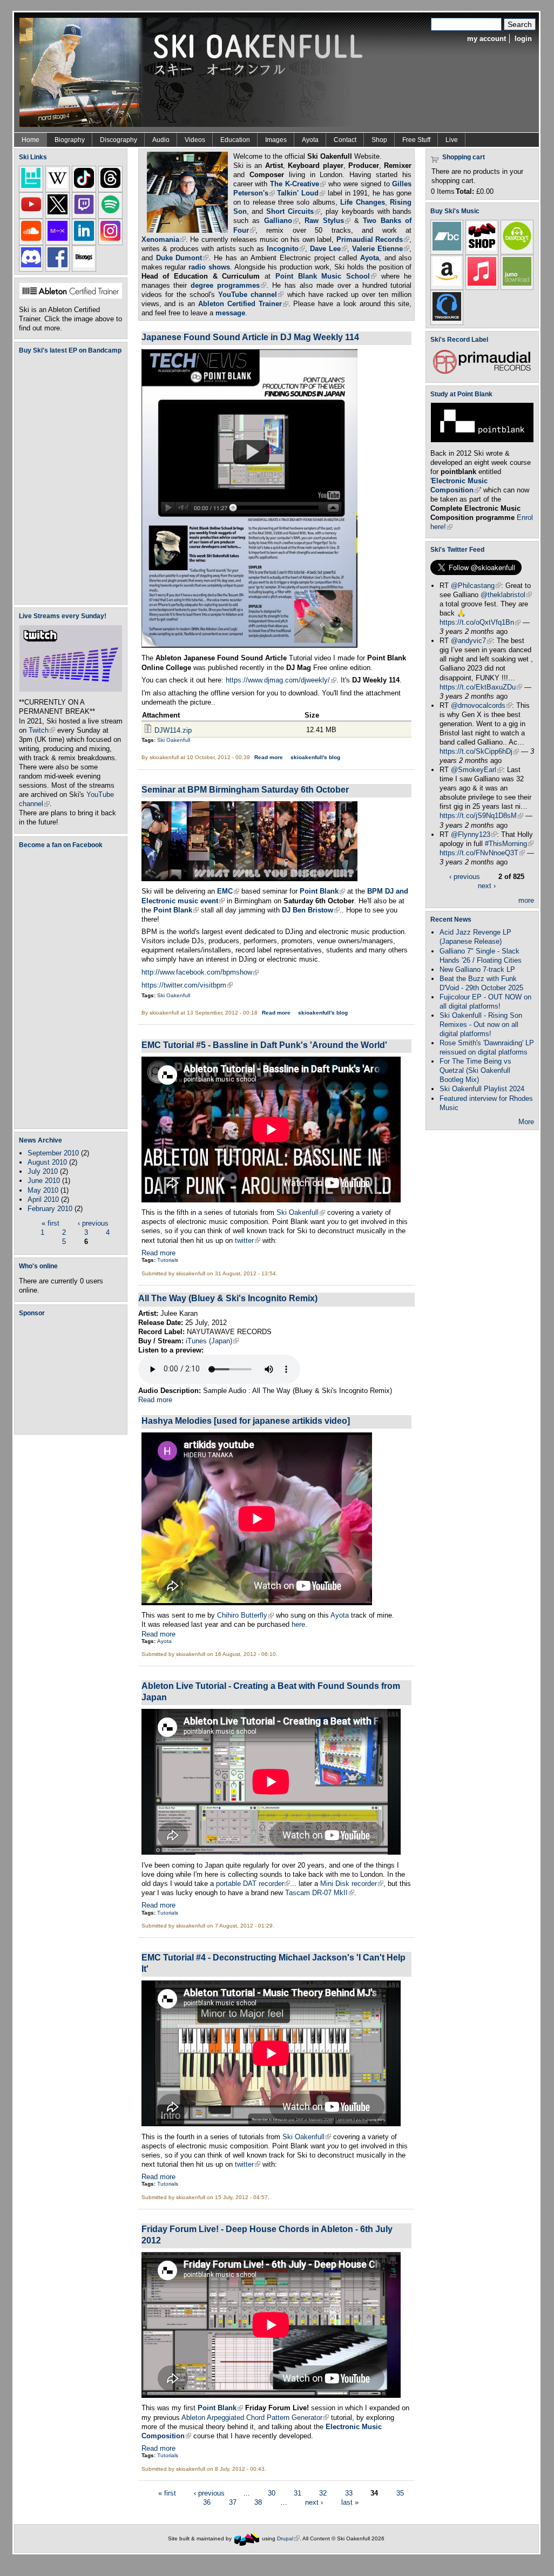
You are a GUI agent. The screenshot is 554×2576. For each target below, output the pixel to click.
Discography (119, 140)
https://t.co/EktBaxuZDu (481, 687)
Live (452, 140)
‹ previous (93, 1223)
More (526, 1122)
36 (207, 2502)
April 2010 (43, 1199)
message (230, 313)
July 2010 (43, 1171)
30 (272, 2493)
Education (235, 140)
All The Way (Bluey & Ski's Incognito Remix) (228, 1298)
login (523, 39)
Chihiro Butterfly (245, 1615)
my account (487, 39)
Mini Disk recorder (352, 1884)
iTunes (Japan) (212, 1341)
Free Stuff (416, 140)
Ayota (310, 140)
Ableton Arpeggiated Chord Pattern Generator (255, 2418)
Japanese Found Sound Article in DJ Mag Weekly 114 (250, 337)
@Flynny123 (474, 834)
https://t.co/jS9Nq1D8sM (481, 816)
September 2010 (53, 1153)
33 (349, 2493)
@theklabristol (506, 595)
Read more (269, 757)
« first (50, 1223)
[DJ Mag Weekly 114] (249, 645)
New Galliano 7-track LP (477, 969)
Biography (70, 140)
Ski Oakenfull (174, 740)
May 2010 (43, 1190)
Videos (195, 140)
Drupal (288, 2538)
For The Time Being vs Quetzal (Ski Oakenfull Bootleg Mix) (475, 1070)
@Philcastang (476, 586)
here (298, 1624)
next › (314, 2502)
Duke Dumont (183, 258)
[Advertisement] (73, 1375)
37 (233, 2502)
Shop (379, 140)
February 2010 (50, 1209)
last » (350, 2502)
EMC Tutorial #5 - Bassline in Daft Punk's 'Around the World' (264, 1045)
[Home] (195, 72)
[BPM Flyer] (249, 879)
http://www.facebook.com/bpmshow (200, 972)
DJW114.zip (173, 730)
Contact (345, 140)
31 (298, 2493)
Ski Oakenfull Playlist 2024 (482, 1089)
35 (400, 2493)
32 (323, 2493)
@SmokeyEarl (477, 770)
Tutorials (168, 1260)
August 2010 (47, 1162)
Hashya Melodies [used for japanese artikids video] (246, 1421)
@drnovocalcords (481, 705)
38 (258, 2502)
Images (276, 140)
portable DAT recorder (253, 1884)
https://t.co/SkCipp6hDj (479, 751)
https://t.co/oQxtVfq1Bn (480, 622)
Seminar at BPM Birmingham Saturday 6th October (245, 789)
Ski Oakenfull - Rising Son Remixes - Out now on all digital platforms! (481, 1025)
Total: (465, 191)
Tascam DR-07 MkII (320, 1893)
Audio (161, 140)
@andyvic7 (472, 641)
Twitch (42, 730)
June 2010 (44, 1181)
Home (31, 140)
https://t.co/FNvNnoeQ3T (482, 853)
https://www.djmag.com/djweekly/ (281, 680)
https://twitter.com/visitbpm (187, 985)
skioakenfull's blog (315, 757)
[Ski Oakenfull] (247, 2538)
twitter (248, 1240)
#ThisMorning (509, 844)
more (526, 900)
